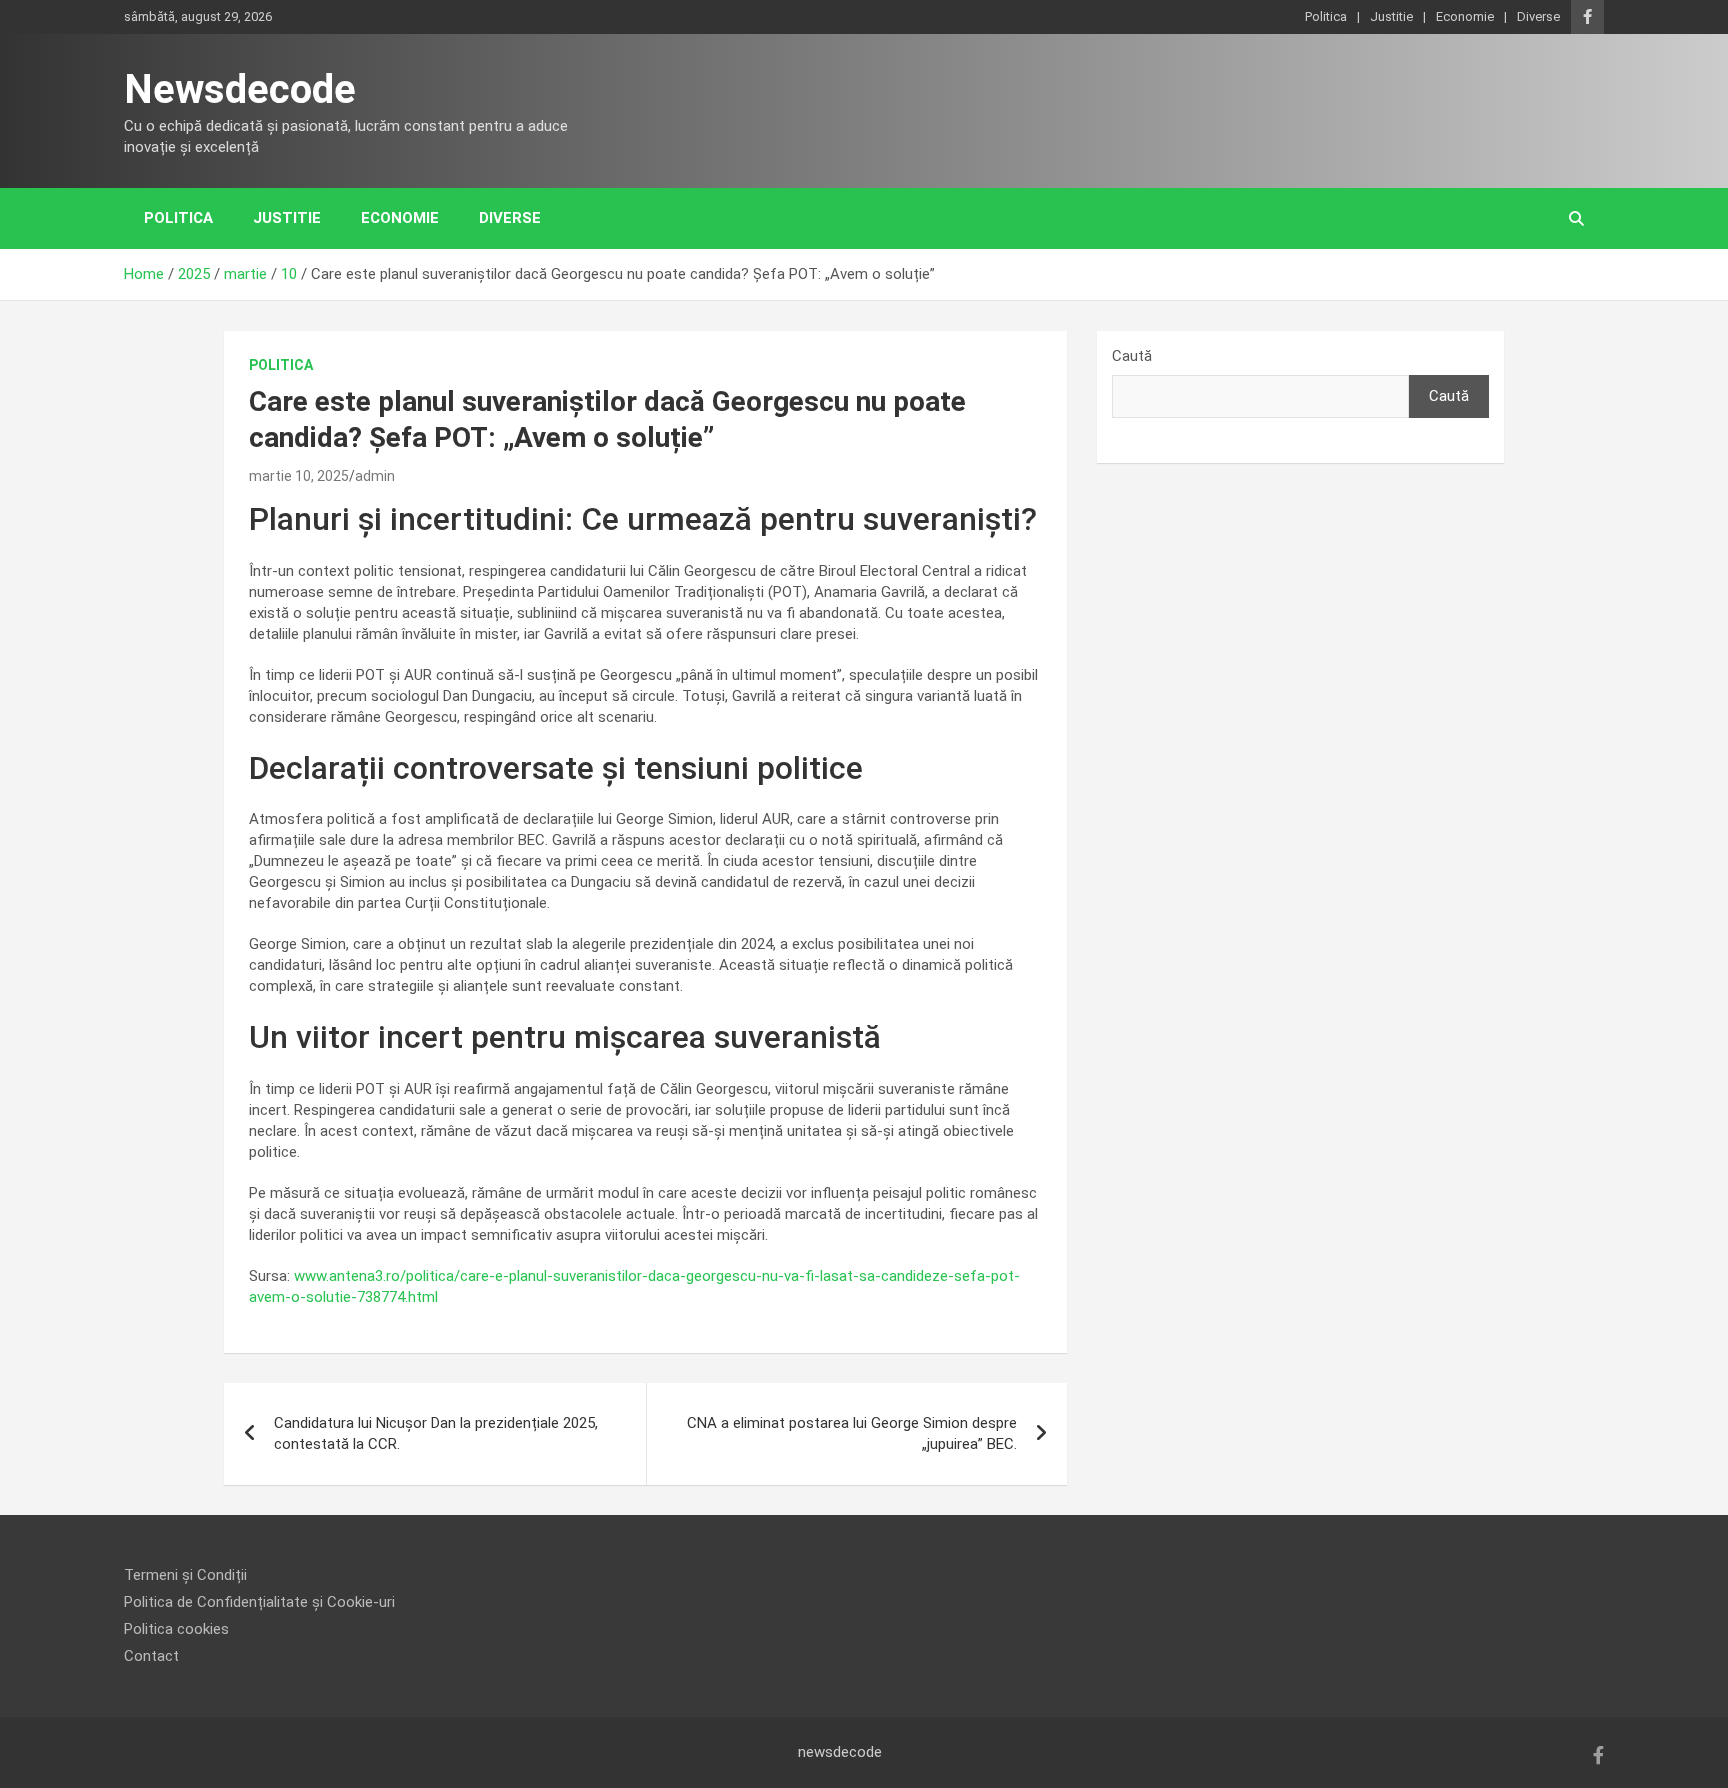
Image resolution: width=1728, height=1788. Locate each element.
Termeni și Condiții (185, 1575)
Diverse (1538, 16)
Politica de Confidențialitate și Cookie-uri (259, 1602)
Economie (1465, 16)
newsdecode (840, 1752)
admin (375, 476)
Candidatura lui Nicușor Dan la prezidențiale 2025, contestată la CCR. (436, 1433)
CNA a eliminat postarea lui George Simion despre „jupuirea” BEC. (852, 1433)
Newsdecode (240, 89)
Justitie (1391, 16)
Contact (151, 1656)
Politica (1326, 16)
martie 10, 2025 (299, 476)
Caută (1132, 356)
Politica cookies (176, 1629)
